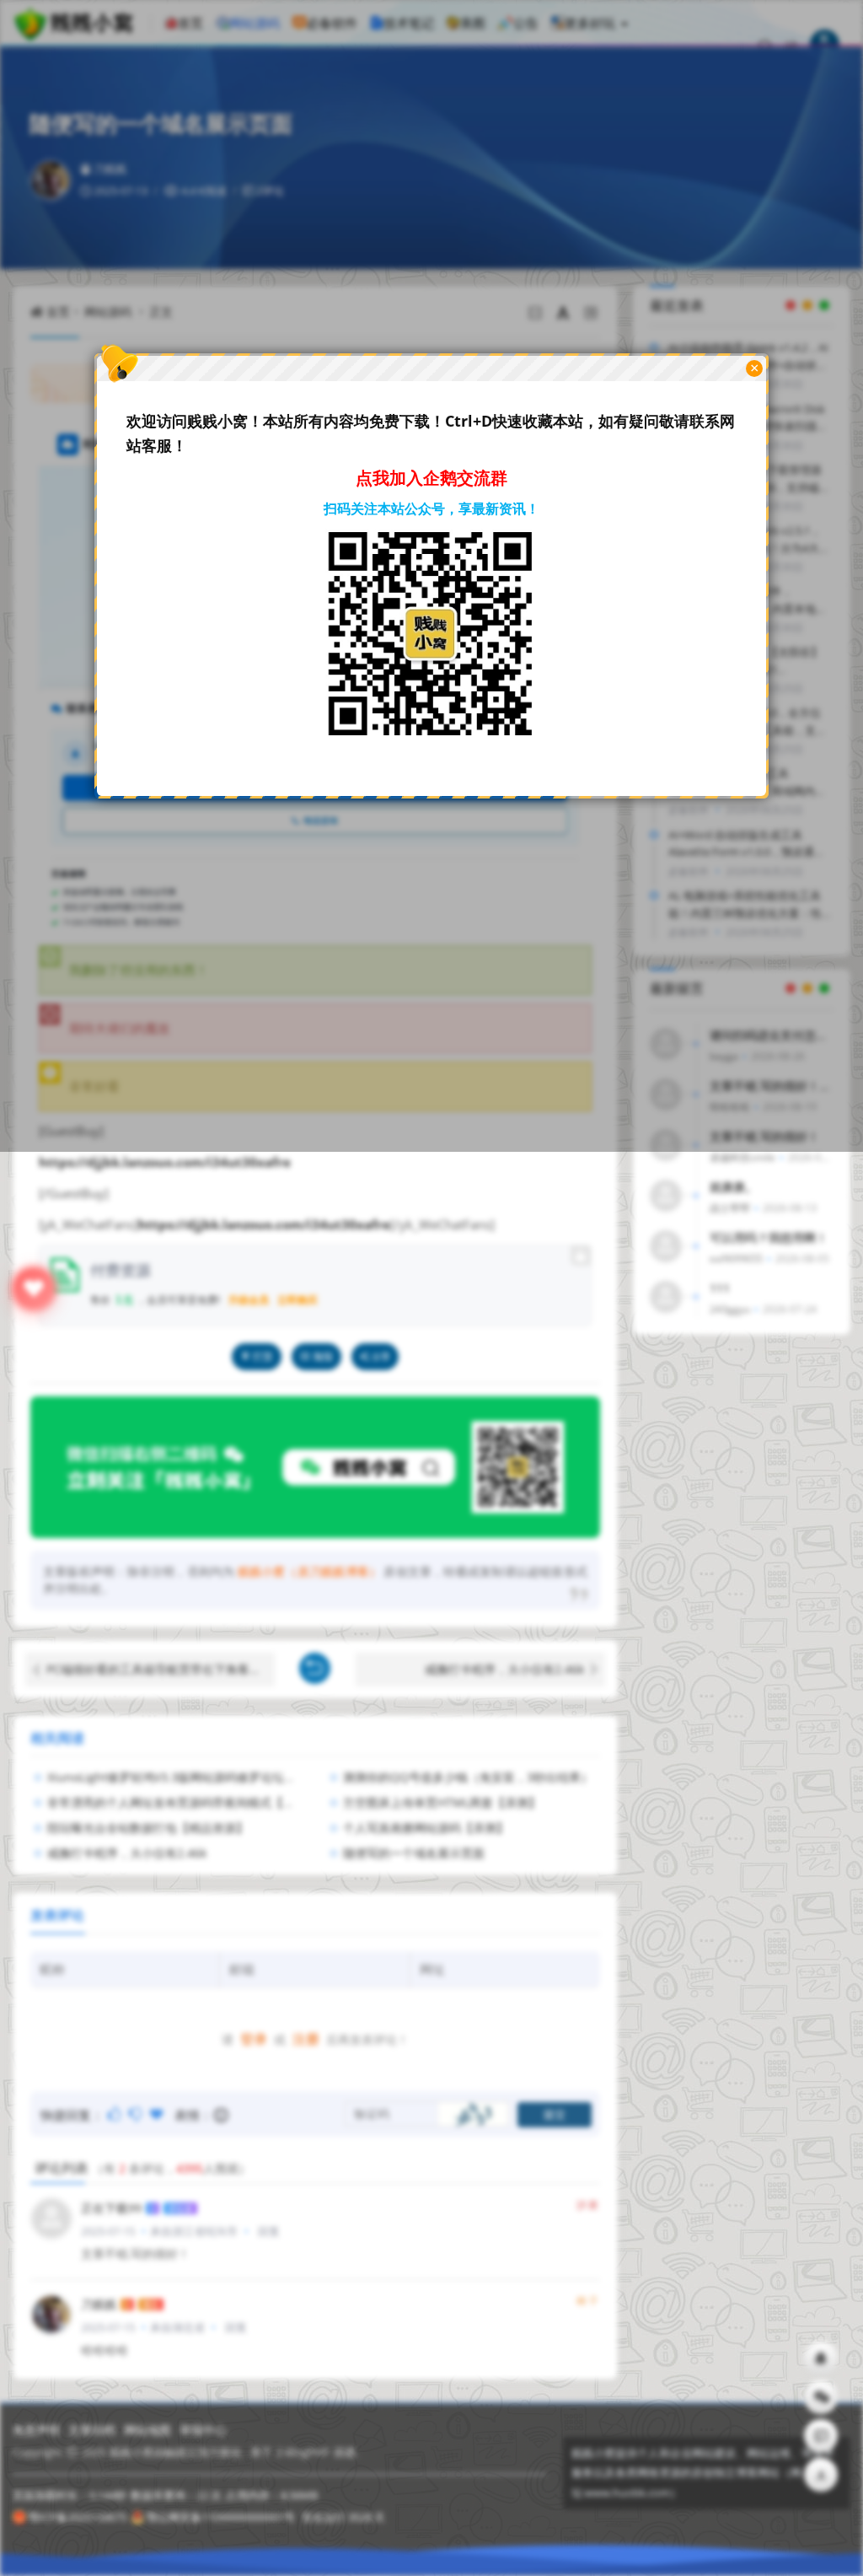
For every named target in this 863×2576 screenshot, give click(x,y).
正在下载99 (111, 2208)
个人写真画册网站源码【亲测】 (426, 1828)
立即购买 (297, 1300)
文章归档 (92, 2430)
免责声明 (36, 2430)
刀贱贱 (99, 2304)
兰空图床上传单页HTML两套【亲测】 (442, 1802)
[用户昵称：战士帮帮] (666, 1196)
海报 (323, 1356)
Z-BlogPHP (303, 2452)
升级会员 (249, 1300)
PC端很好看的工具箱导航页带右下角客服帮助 (161, 1669)
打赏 (263, 1356)
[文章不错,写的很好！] (116, 2114)
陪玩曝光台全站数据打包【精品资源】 (147, 1828)
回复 (269, 2231)
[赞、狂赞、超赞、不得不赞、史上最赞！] (158, 2114)
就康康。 (733, 1187)
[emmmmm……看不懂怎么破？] (137, 2114)
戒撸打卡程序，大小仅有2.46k (504, 1669)
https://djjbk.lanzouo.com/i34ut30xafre (165, 1162)
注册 (306, 2039)
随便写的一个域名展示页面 (414, 1853)
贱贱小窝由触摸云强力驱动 (175, 2452)
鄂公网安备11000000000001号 (221, 2517)
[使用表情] (222, 2115)
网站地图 (147, 2430)
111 (720, 1288)
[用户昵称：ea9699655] (666, 1246)
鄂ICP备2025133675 (78, 2517)
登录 (254, 2039)
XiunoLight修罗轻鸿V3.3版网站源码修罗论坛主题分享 (189, 1777)
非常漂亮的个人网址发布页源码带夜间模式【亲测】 (183, 1802)
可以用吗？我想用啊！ (769, 1237)
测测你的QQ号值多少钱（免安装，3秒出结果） (468, 1777)
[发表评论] (821, 2436)
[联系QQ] (821, 2358)
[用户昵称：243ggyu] (666, 1297)
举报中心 (203, 2430)
